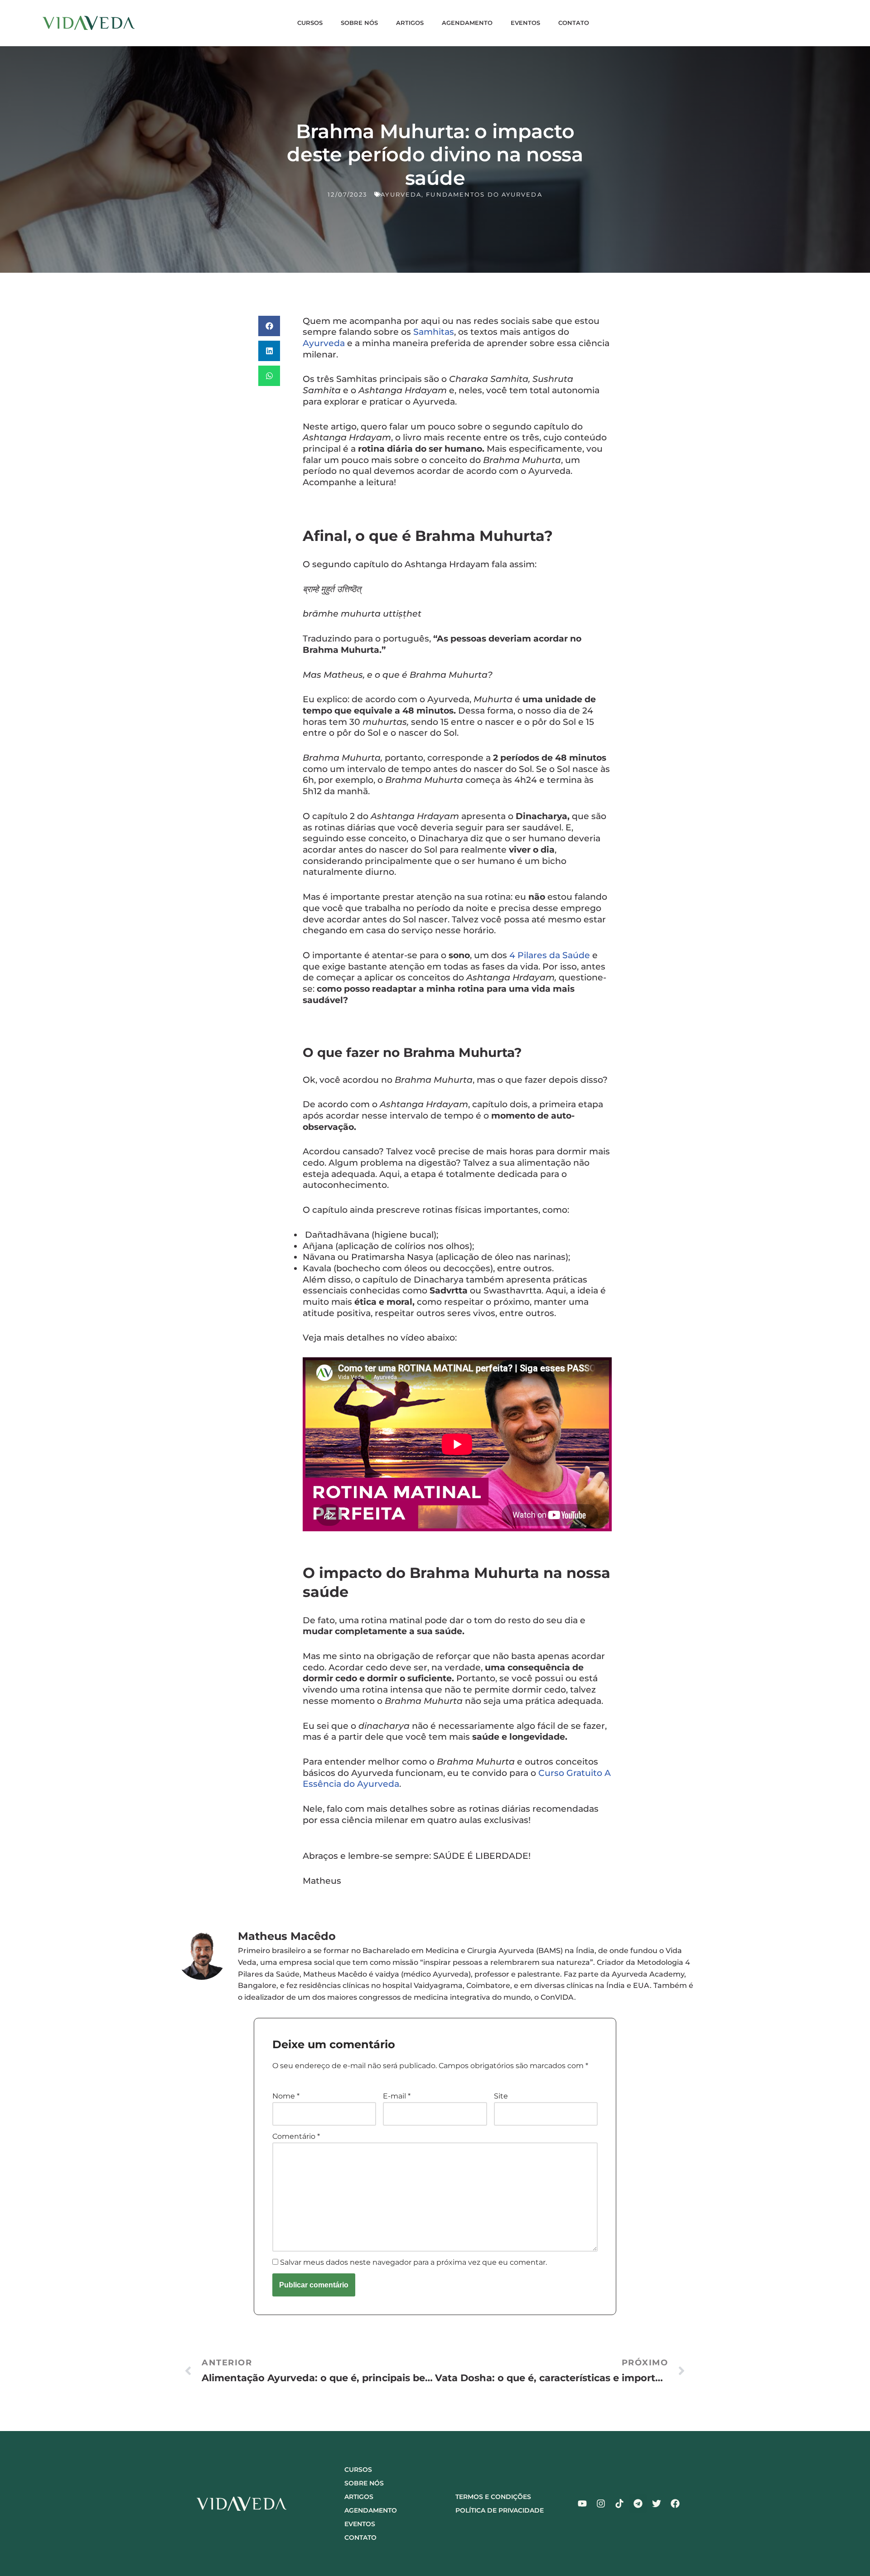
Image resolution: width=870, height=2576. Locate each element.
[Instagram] (601, 2504)
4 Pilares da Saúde (550, 955)
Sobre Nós (359, 23)
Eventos (525, 23)
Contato (574, 23)
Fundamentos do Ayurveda (484, 194)
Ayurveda (401, 194)
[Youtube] (582, 2504)
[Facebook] (675, 2504)
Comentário (296, 2136)
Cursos (310, 23)
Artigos (410, 23)
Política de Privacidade (500, 2510)
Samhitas (434, 332)
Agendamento (467, 23)
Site (501, 2096)
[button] (269, 326)
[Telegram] (638, 2504)
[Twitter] (657, 2504)
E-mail (397, 2096)
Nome (286, 2096)
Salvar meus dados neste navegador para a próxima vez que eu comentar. (413, 2262)
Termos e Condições (493, 2497)
